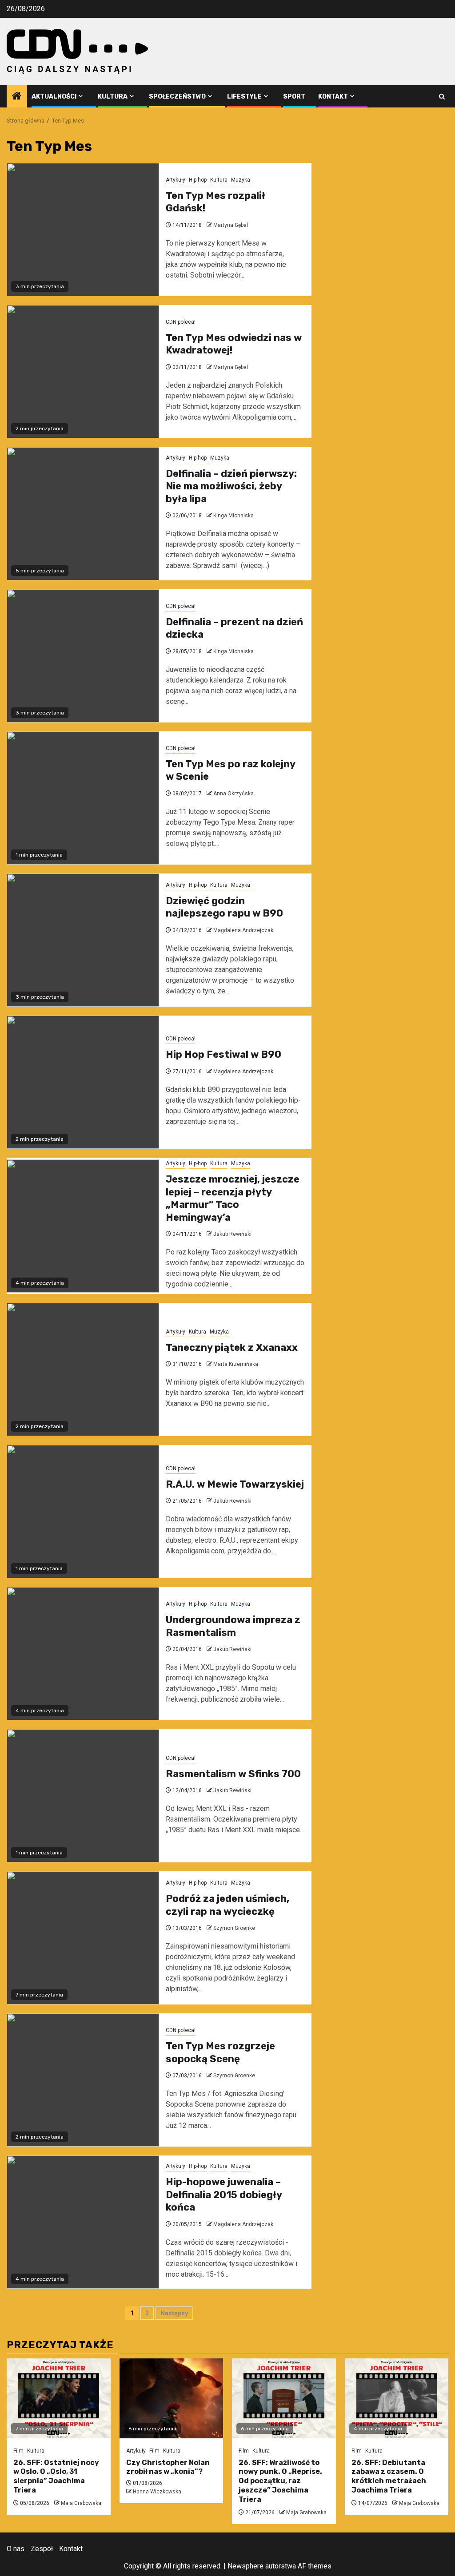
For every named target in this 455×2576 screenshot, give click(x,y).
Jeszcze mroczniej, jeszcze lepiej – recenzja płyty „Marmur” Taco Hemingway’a (233, 1198)
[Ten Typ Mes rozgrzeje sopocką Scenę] (83, 2080)
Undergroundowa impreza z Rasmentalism (233, 1626)
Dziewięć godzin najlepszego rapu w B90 (224, 907)
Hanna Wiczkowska (157, 2492)
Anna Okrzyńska (233, 794)
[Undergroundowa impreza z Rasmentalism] (83, 1654)
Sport (294, 97)
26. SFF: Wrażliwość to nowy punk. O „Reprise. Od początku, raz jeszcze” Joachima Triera (280, 2481)
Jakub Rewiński (232, 1234)
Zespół (42, 2549)
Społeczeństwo (177, 97)
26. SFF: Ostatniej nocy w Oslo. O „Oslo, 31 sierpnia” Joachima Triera (56, 2476)
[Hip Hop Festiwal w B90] (83, 1082)
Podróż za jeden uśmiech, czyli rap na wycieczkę (227, 1905)
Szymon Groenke (234, 1928)
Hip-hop (198, 180)
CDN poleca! (181, 322)
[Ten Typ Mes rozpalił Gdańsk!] (83, 230)
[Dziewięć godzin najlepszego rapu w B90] (83, 940)
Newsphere (245, 2566)
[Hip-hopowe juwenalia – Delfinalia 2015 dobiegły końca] (83, 2222)
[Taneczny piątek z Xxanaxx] (83, 1369)
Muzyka (241, 180)
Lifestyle (244, 97)
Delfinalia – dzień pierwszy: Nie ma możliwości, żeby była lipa (231, 486)
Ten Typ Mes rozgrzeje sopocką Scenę (220, 2052)
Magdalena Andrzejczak (243, 930)
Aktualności (54, 97)
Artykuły (176, 180)
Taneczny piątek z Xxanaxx (232, 1348)
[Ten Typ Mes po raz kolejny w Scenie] (83, 798)
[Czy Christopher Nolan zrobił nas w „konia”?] (172, 2398)
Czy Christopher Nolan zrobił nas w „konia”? (168, 2467)
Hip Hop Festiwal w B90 (224, 1054)
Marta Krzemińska (236, 1364)
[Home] (17, 97)
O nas (16, 2549)
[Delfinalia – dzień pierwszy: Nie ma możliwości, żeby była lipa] (83, 514)
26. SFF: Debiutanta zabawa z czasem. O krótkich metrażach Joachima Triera (389, 2476)
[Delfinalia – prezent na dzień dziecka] (83, 656)
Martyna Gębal (231, 225)
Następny (174, 2313)
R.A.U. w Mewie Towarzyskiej (235, 1484)
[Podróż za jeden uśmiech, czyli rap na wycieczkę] (83, 1938)
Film (18, 2451)
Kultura (113, 97)
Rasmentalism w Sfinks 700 (233, 1774)
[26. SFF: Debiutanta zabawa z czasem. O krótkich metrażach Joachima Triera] (397, 2398)
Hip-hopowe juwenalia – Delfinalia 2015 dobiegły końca (224, 2195)
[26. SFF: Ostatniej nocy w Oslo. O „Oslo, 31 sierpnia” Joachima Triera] (59, 2398)
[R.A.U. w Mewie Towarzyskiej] (83, 1512)
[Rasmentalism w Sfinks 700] (83, 1796)
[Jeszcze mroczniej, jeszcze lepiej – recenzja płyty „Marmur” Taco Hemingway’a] (83, 1226)
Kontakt (333, 97)
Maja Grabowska (81, 2503)
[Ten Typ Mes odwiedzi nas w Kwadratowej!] (83, 372)
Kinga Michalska (233, 516)
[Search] (442, 97)
